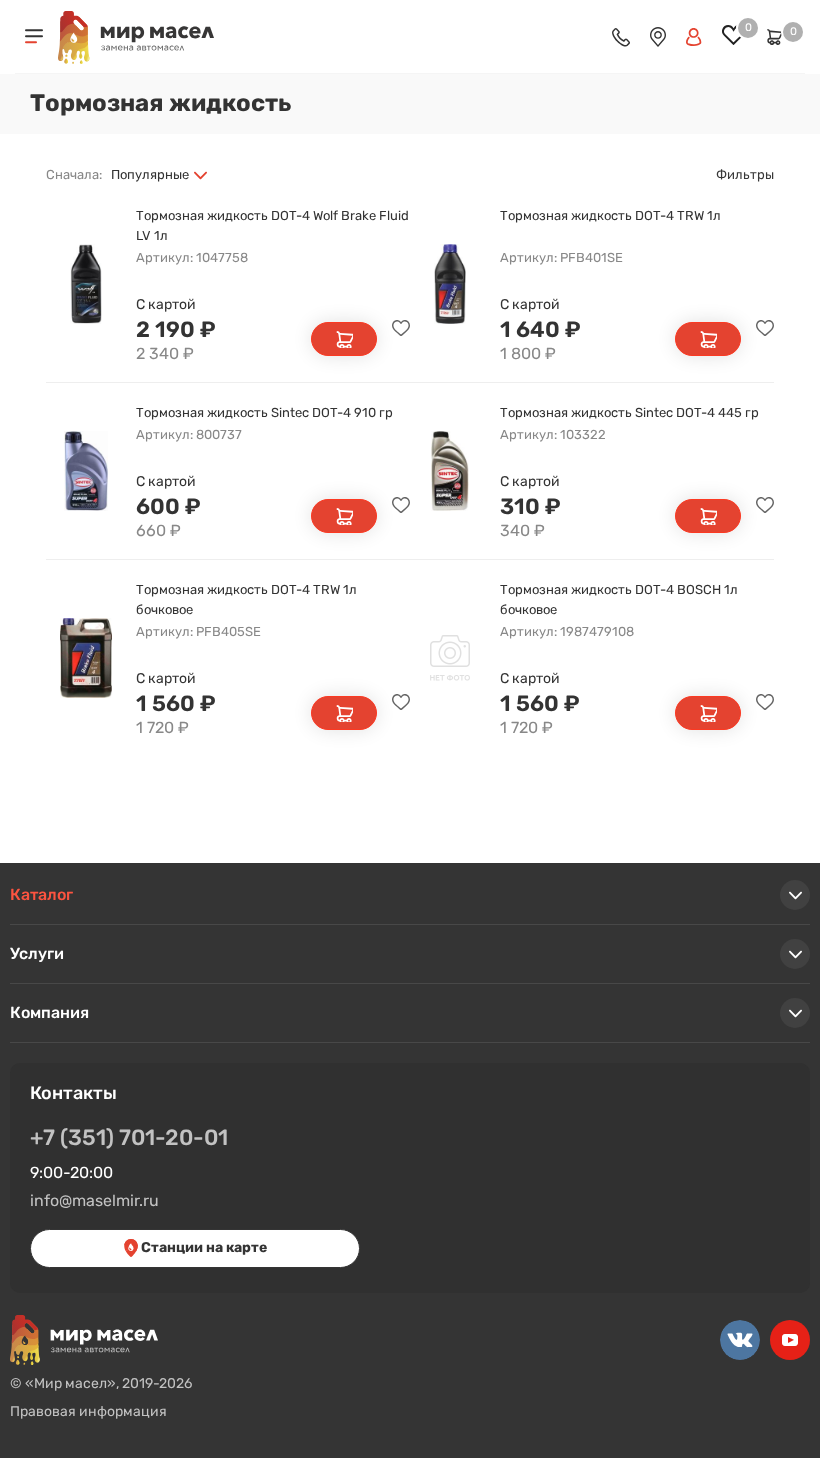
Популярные (150, 174)
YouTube (790, 1340)
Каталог (41, 894)
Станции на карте (202, 1247)
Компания (49, 1012)
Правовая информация (88, 1411)
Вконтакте (740, 1340)
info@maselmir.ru (94, 1200)
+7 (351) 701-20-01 (129, 1137)
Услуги (37, 953)
